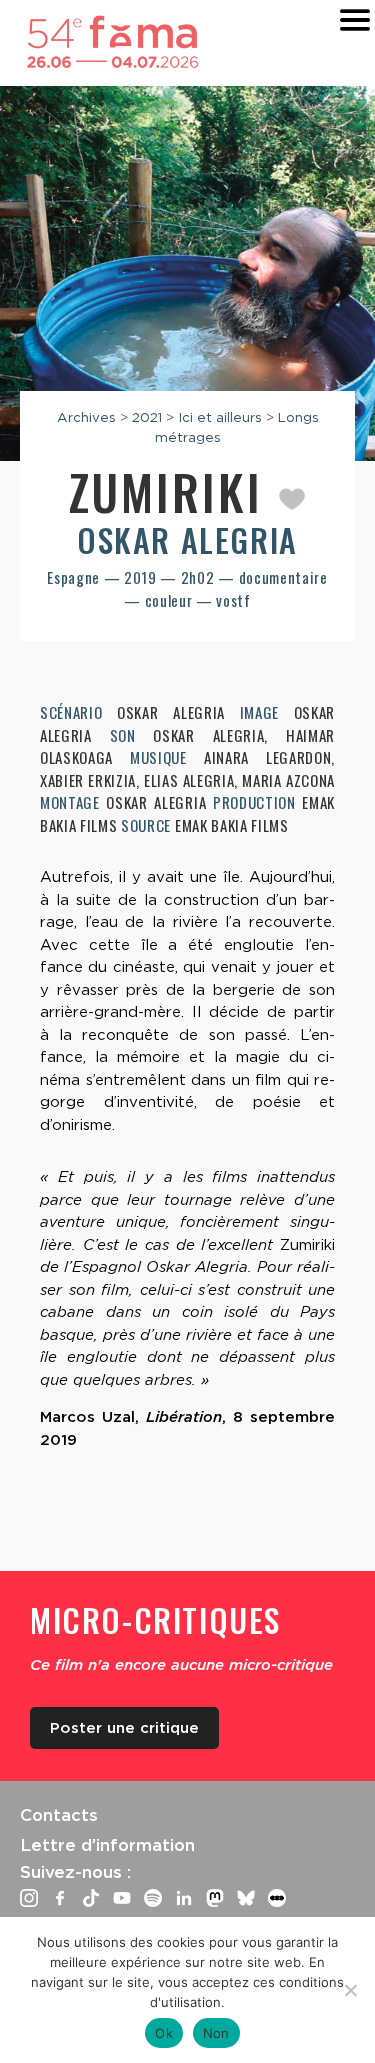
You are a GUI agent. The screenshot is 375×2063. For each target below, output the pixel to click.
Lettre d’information (107, 1845)
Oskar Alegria (187, 539)
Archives (86, 417)
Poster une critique (124, 1728)
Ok (164, 2033)
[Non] (350, 1990)
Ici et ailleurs (220, 417)
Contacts (59, 1815)
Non (216, 2033)
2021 (147, 417)
